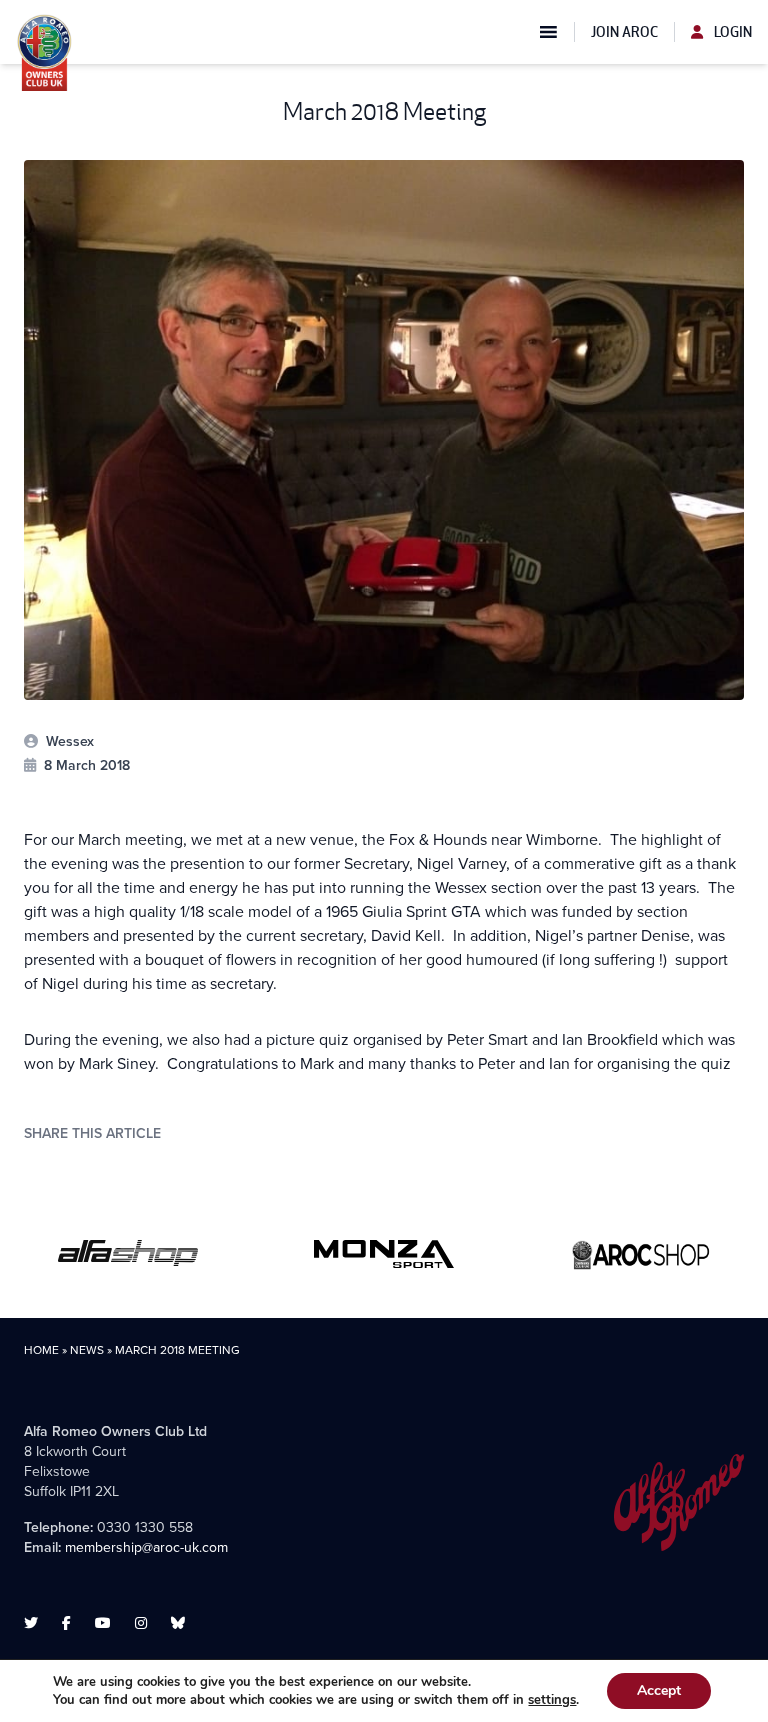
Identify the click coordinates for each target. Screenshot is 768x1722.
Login (731, 32)
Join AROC (624, 32)
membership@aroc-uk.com (146, 1547)
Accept (659, 1690)
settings (552, 1700)
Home (41, 1350)
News (87, 1350)
